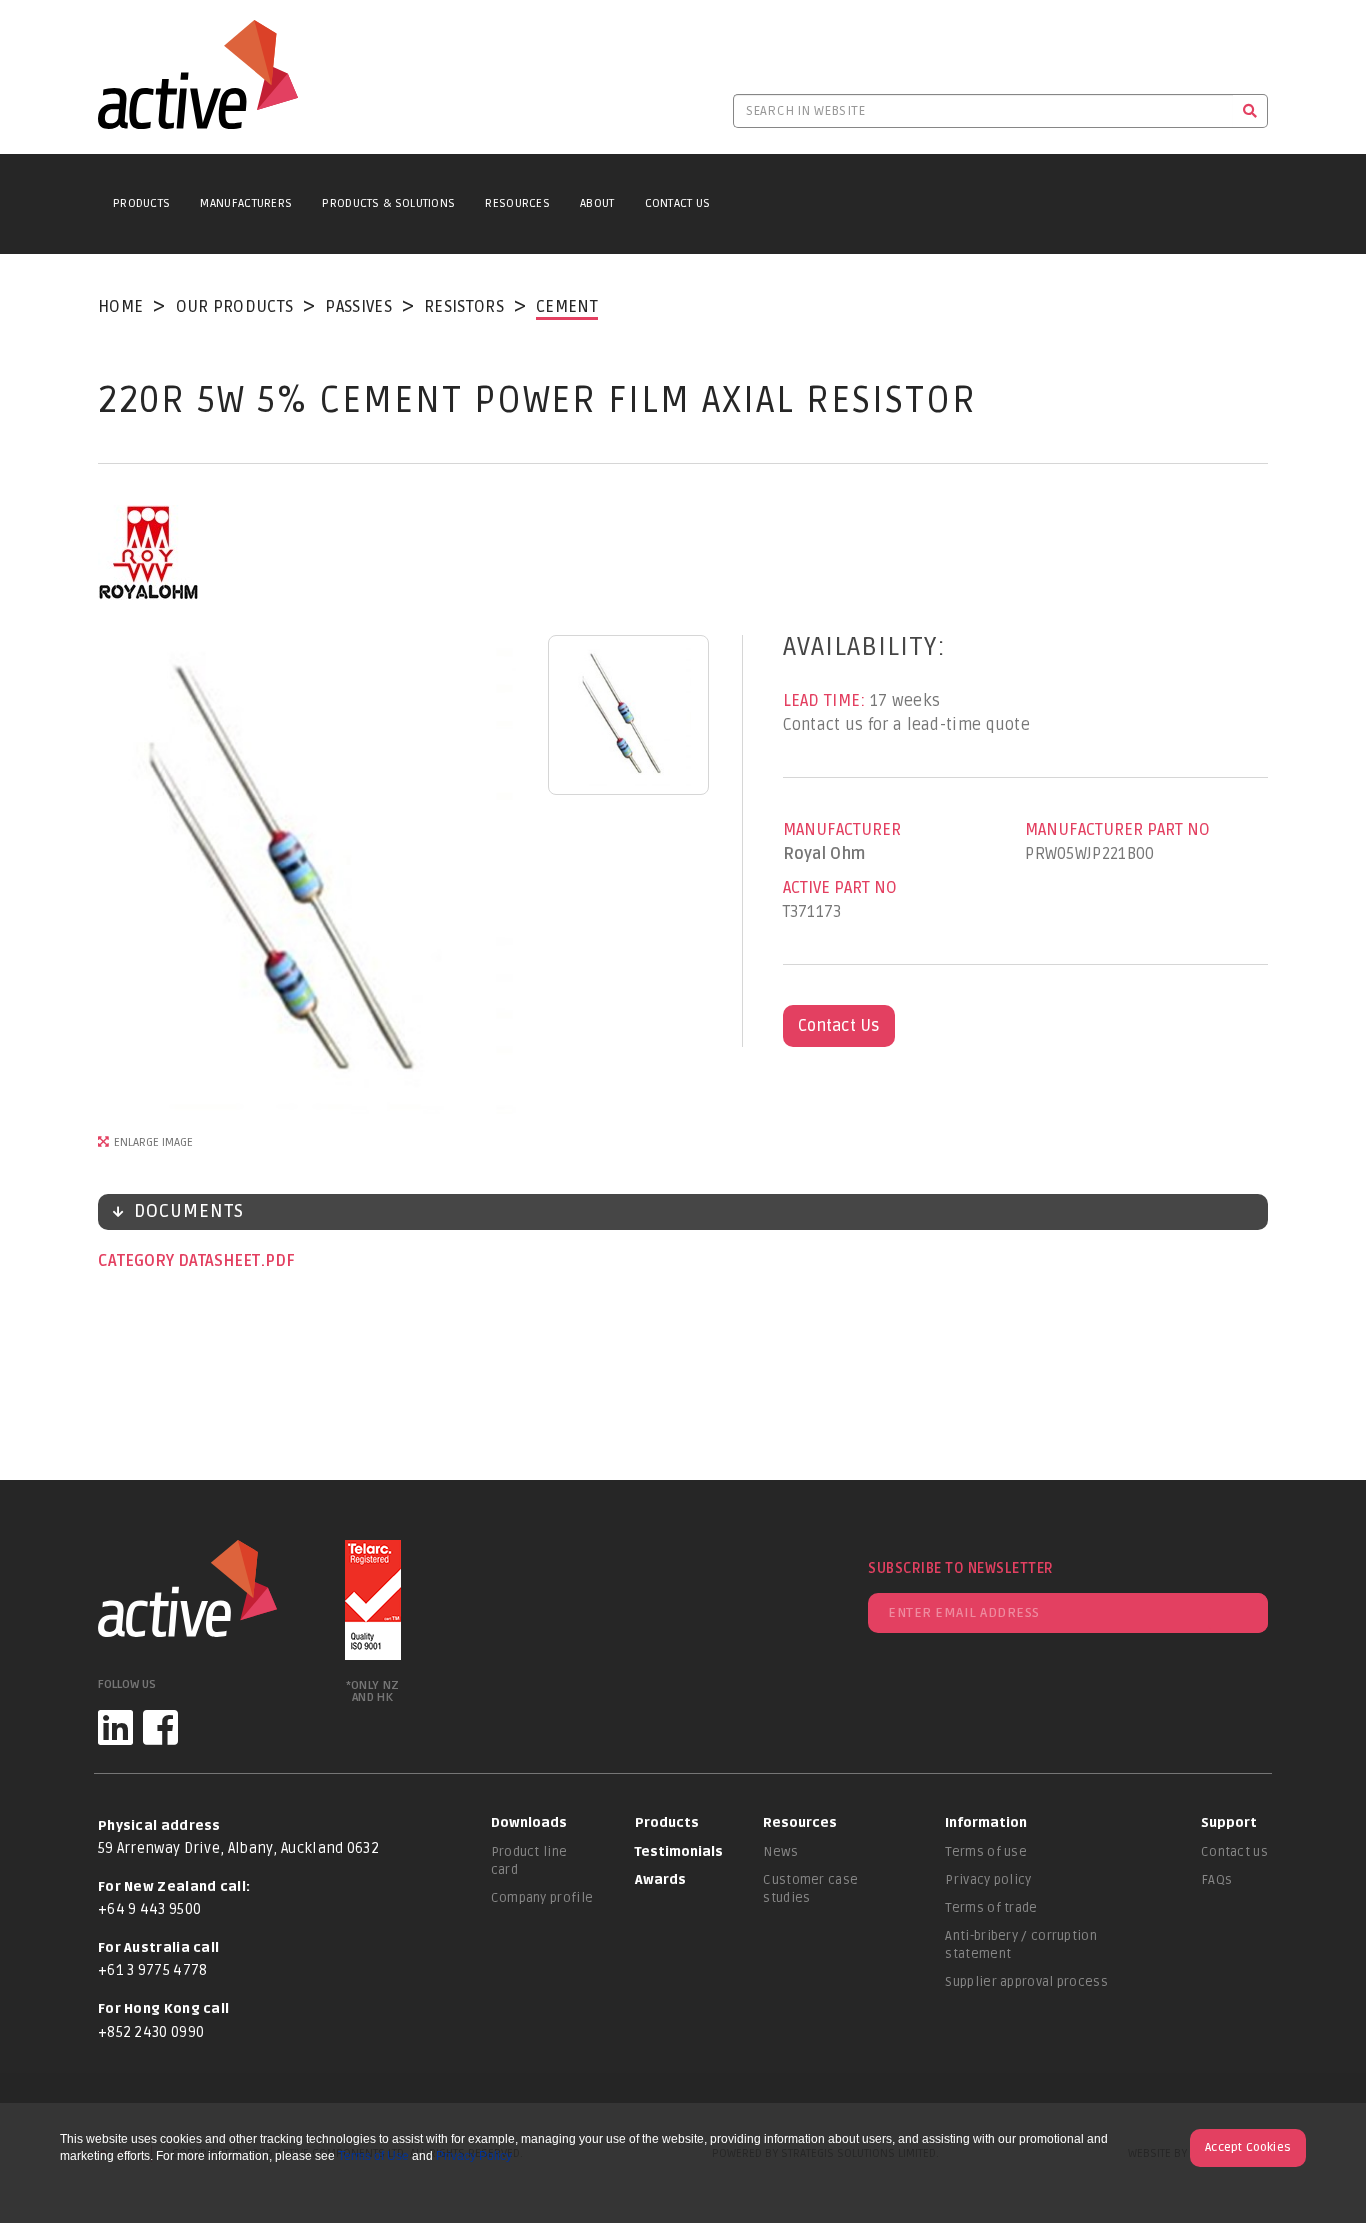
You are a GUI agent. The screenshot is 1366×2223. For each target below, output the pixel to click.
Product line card (529, 1861)
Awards (660, 1880)
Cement (567, 307)
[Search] (1250, 111)
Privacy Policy (474, 2156)
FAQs (1216, 1880)
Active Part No (840, 888)
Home (120, 307)
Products (141, 203)
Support (1229, 1823)
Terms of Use (373, 2156)
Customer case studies (810, 1889)
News (780, 1852)
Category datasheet (181, 1261)
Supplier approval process (1026, 1982)
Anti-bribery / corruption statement (1021, 1945)
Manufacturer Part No (1117, 830)
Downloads (529, 1823)
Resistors (464, 307)
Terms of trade (991, 1908)
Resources (517, 203)
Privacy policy (988, 1880)
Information (986, 1823)
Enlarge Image (153, 1142)
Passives (358, 307)
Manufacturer (842, 830)
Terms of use (986, 1852)
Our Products (235, 307)
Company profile (542, 1898)
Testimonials (679, 1852)
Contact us (1234, 1852)
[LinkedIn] (115, 1727)
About (597, 203)
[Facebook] (160, 1727)
